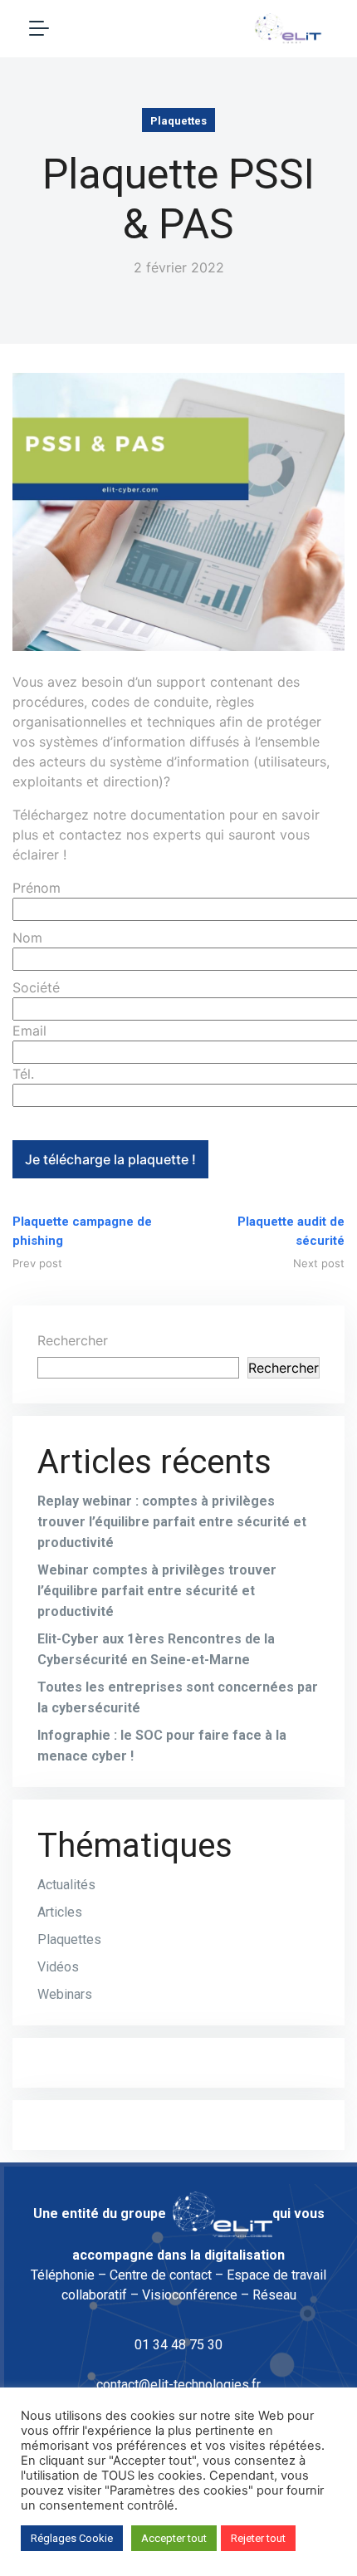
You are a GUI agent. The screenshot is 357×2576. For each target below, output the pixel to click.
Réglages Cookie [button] (72, 2538)
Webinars (65, 1994)
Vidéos (58, 1967)
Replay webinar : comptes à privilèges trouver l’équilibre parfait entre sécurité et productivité (172, 1522)
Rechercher (73, 1340)
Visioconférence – (196, 2295)
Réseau (274, 2295)
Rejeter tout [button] (258, 2538)
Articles (60, 1912)
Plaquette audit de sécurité (291, 1231)
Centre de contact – (166, 2275)
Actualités (66, 1885)
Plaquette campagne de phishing (82, 1231)
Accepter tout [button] (174, 2538)
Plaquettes (178, 121)
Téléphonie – (68, 2275)
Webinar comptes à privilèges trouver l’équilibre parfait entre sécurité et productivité (157, 1591)
